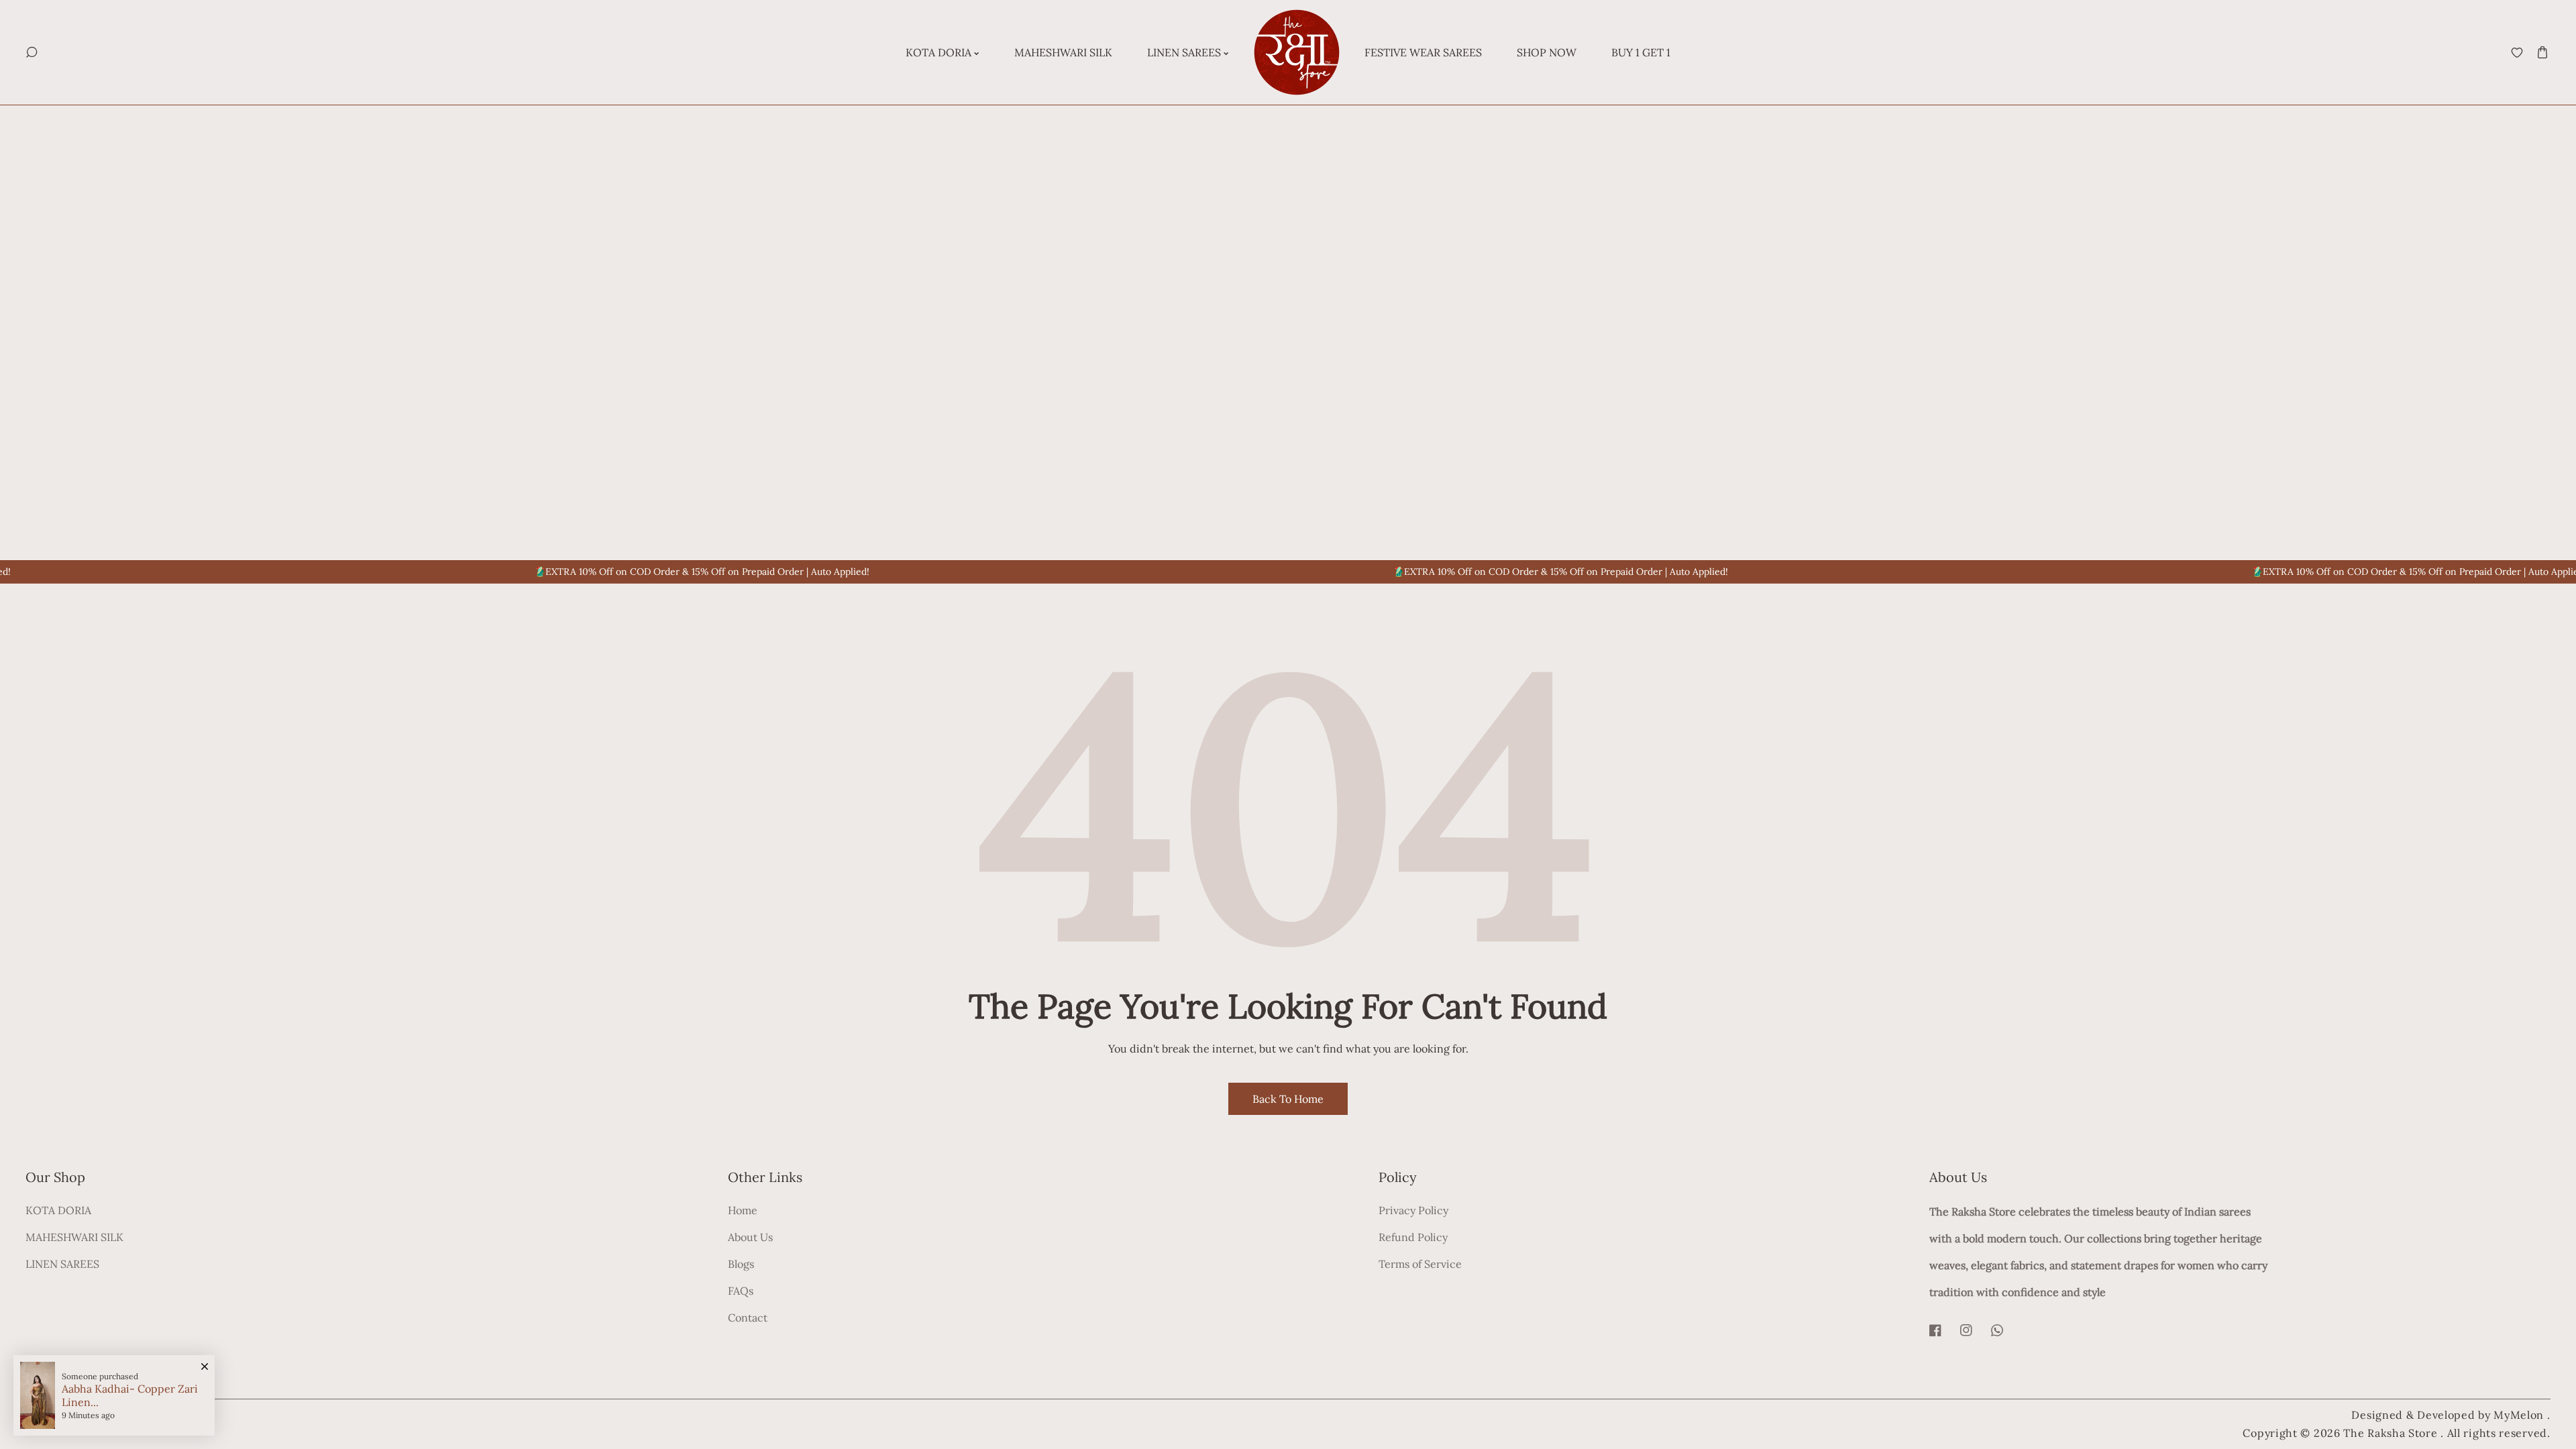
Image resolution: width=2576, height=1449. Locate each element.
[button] (2543, 53)
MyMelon (2519, 1415)
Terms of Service (1420, 1264)
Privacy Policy (1413, 1210)
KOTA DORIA (58, 1210)
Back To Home (1288, 1099)
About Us (750, 1237)
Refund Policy (1413, 1237)
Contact (748, 1318)
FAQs (741, 1291)
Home (743, 1210)
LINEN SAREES (62, 1264)
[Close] (205, 1360)
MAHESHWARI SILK (74, 1237)
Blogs (741, 1264)
